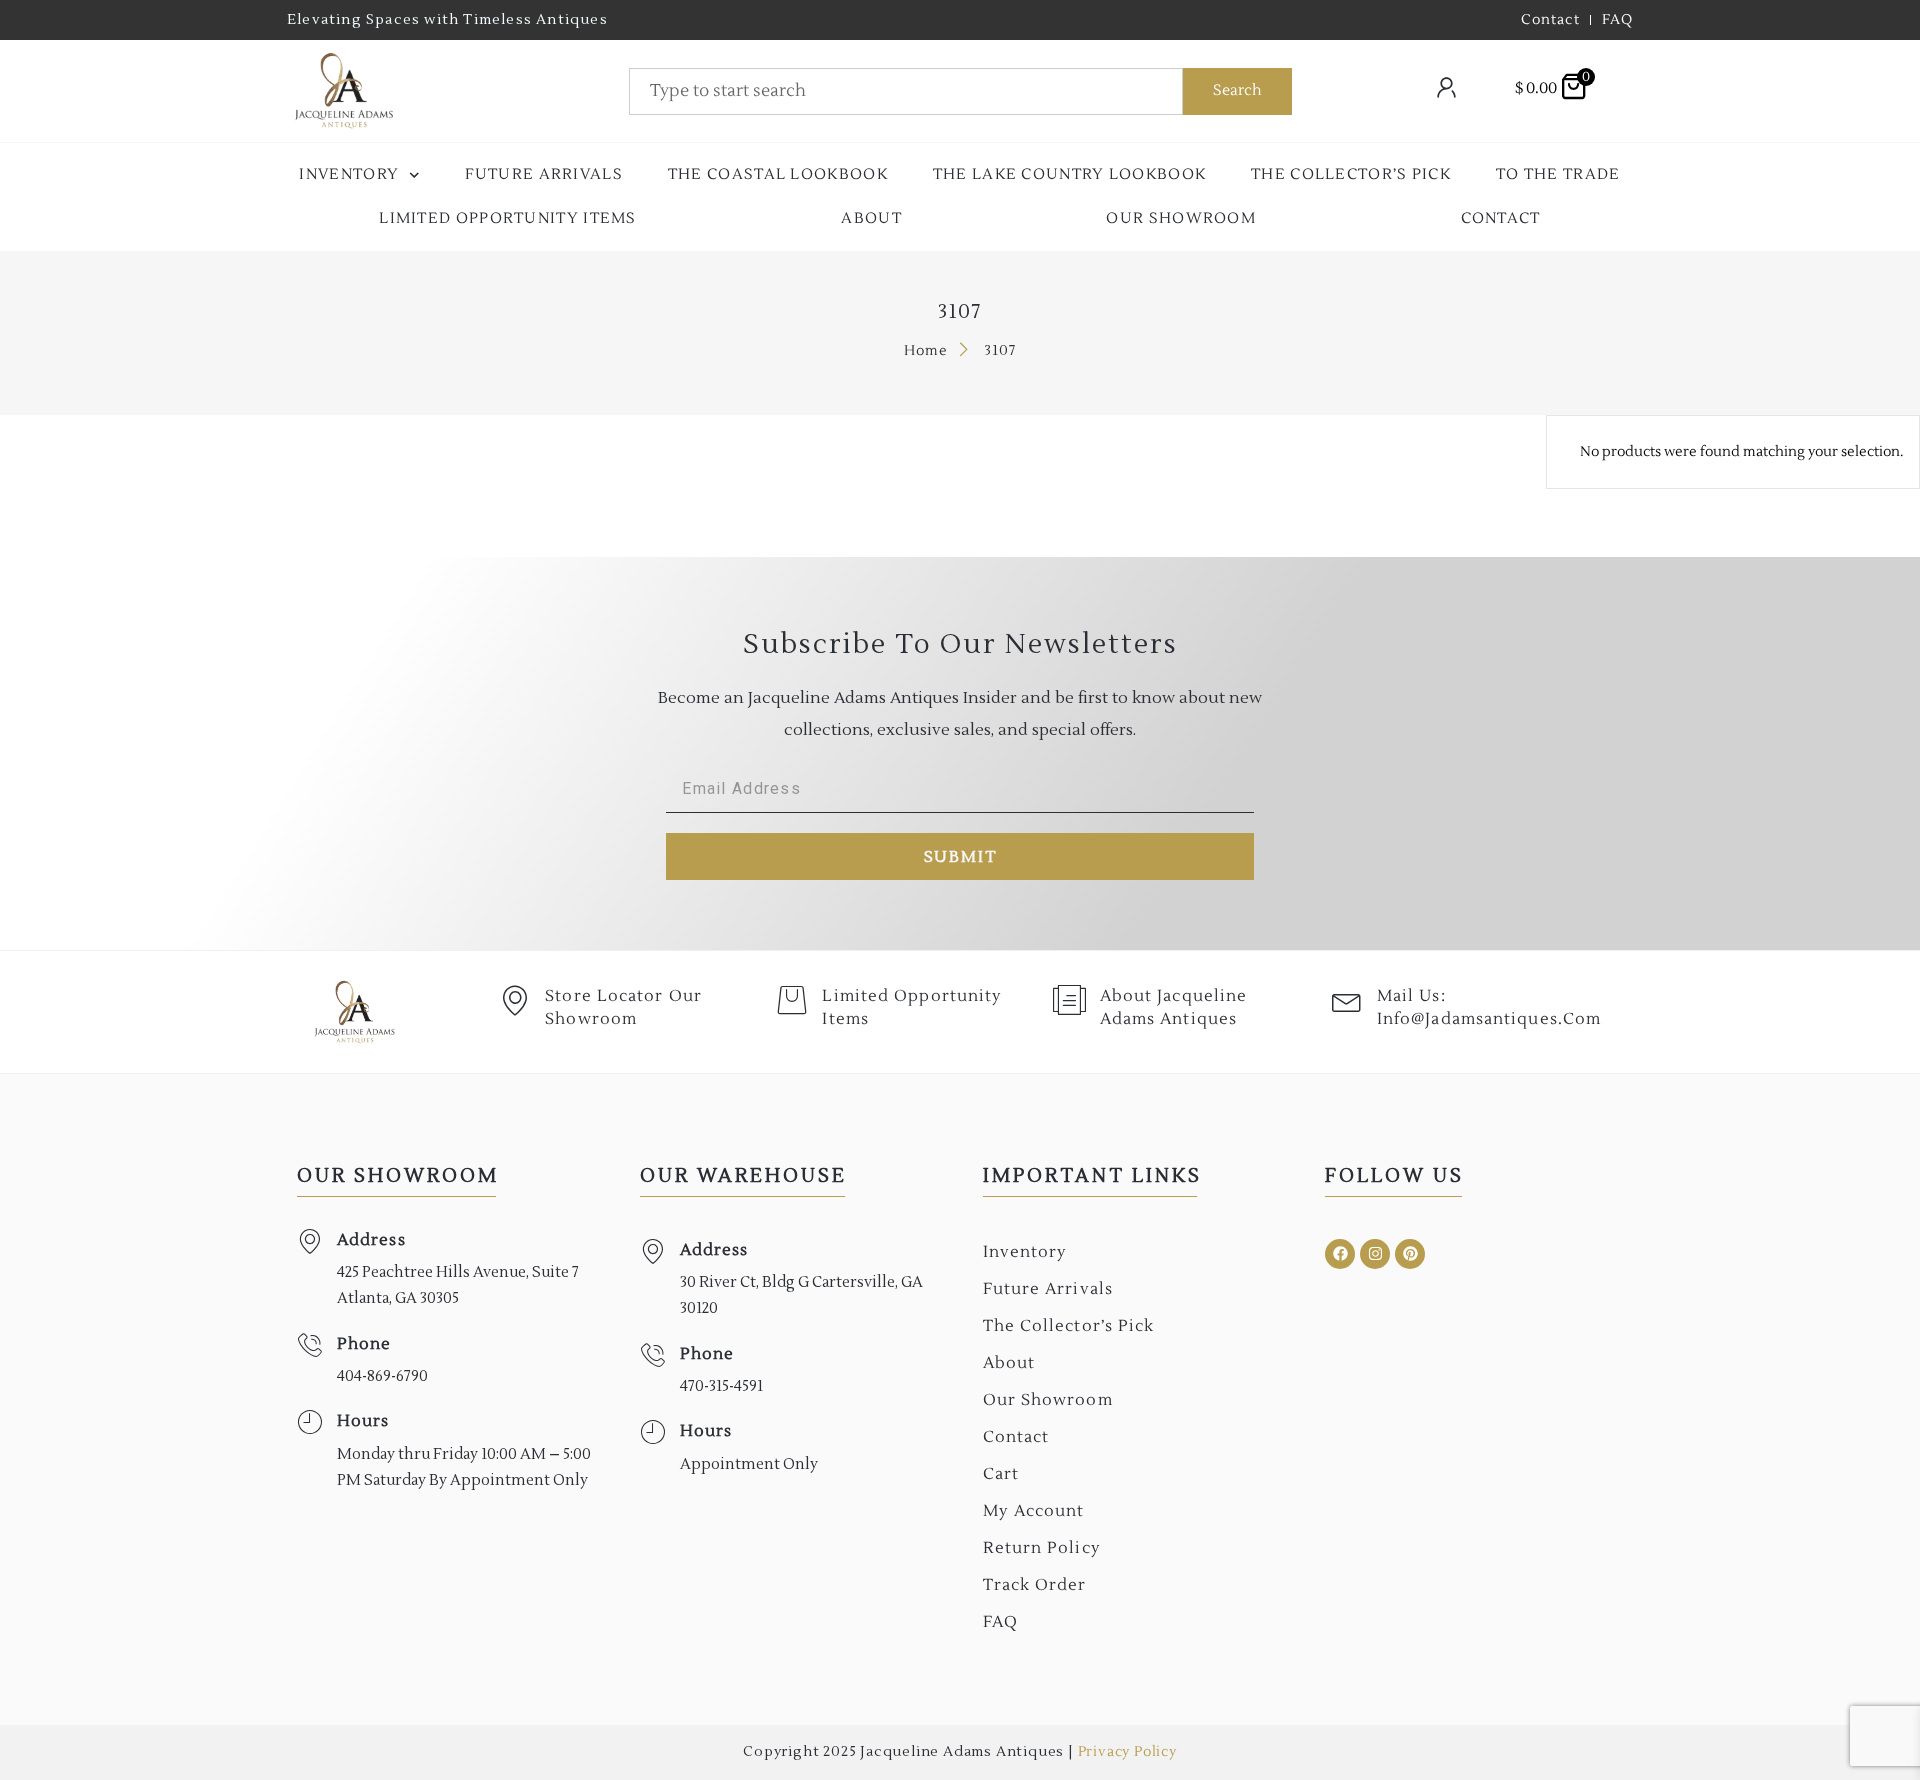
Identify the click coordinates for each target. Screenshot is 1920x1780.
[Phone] (309, 1345)
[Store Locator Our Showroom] (515, 1000)
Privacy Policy (1127, 1752)
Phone (364, 1344)
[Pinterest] (1410, 1254)
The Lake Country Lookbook (1070, 174)
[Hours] (309, 1422)
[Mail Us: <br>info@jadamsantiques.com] (1347, 1000)
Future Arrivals (544, 174)
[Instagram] (1375, 1254)
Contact (1501, 218)
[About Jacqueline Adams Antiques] (1070, 1000)
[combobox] (906, 91)
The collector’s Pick (1351, 174)
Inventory (349, 174)
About (871, 218)
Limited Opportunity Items (508, 218)
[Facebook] (1340, 1254)
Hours (363, 1421)
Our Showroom (1181, 218)
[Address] (309, 1241)
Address (371, 1240)
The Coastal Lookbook (778, 174)
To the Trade (1558, 174)
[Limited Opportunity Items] (792, 1000)
